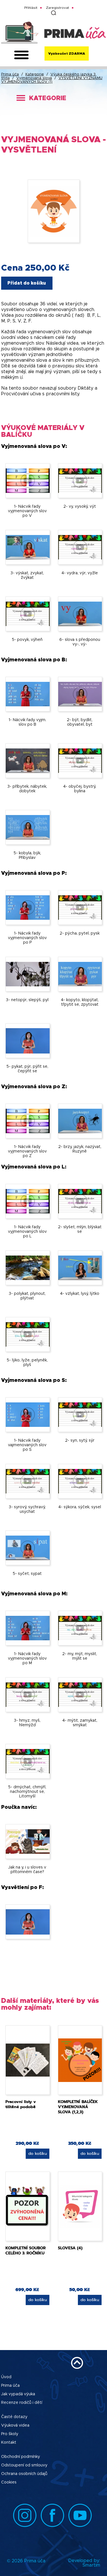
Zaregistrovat (57, 8)
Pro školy (10, 2434)
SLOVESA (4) (70, 2248)
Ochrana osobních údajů (24, 2474)
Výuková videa (15, 2425)
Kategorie (35, 74)
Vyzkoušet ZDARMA (67, 54)
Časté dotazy (14, 2417)
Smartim (91, 2565)
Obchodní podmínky (21, 2457)
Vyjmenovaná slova (34, 78)
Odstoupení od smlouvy (24, 2465)
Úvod (6, 2377)
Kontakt (9, 2443)
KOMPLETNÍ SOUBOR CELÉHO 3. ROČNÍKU (26, 2251)
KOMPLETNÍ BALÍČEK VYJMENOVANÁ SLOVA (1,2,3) (78, 2107)
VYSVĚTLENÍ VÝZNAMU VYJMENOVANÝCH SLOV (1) (52, 80)
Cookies (9, 2482)
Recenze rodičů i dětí (22, 2403)
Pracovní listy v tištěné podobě (21, 2104)
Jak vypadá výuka (18, 2394)
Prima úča (10, 74)
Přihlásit (31, 8)
